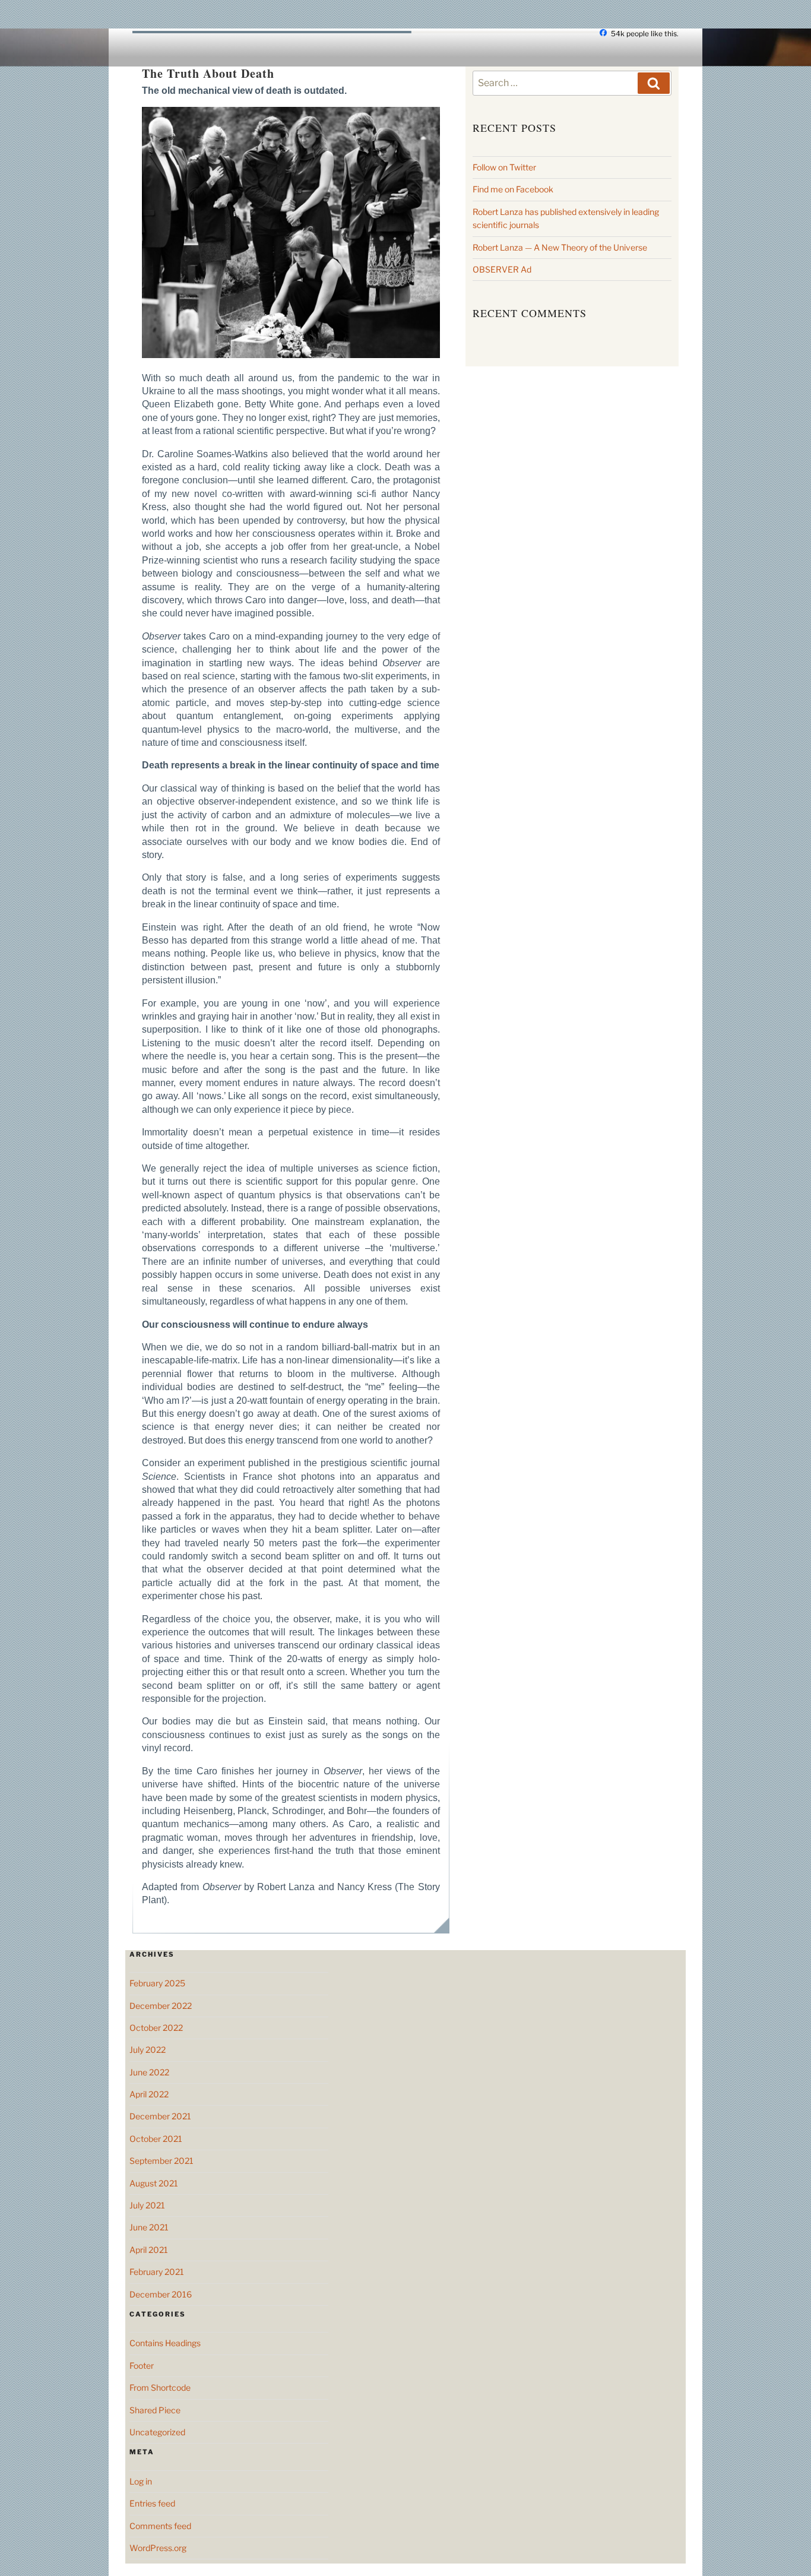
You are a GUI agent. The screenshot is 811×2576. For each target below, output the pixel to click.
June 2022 (149, 2072)
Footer (142, 2365)
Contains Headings (165, 2343)
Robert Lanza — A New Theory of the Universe (560, 247)
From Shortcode (160, 2387)
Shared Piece (155, 2410)
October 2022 (156, 2028)
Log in (141, 2481)
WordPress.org (158, 2548)
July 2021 (147, 2205)
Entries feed (152, 2503)
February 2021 (157, 2272)
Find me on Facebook (513, 189)
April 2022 (149, 2094)
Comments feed (160, 2526)
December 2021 (160, 2116)
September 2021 (161, 2161)
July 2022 (148, 2050)
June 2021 (149, 2227)
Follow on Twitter (504, 167)
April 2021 (149, 2250)
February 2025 (157, 1983)
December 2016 (161, 2294)
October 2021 (156, 2139)
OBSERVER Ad (502, 269)
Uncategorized (157, 2432)
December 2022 (161, 2006)
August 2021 (154, 2183)
